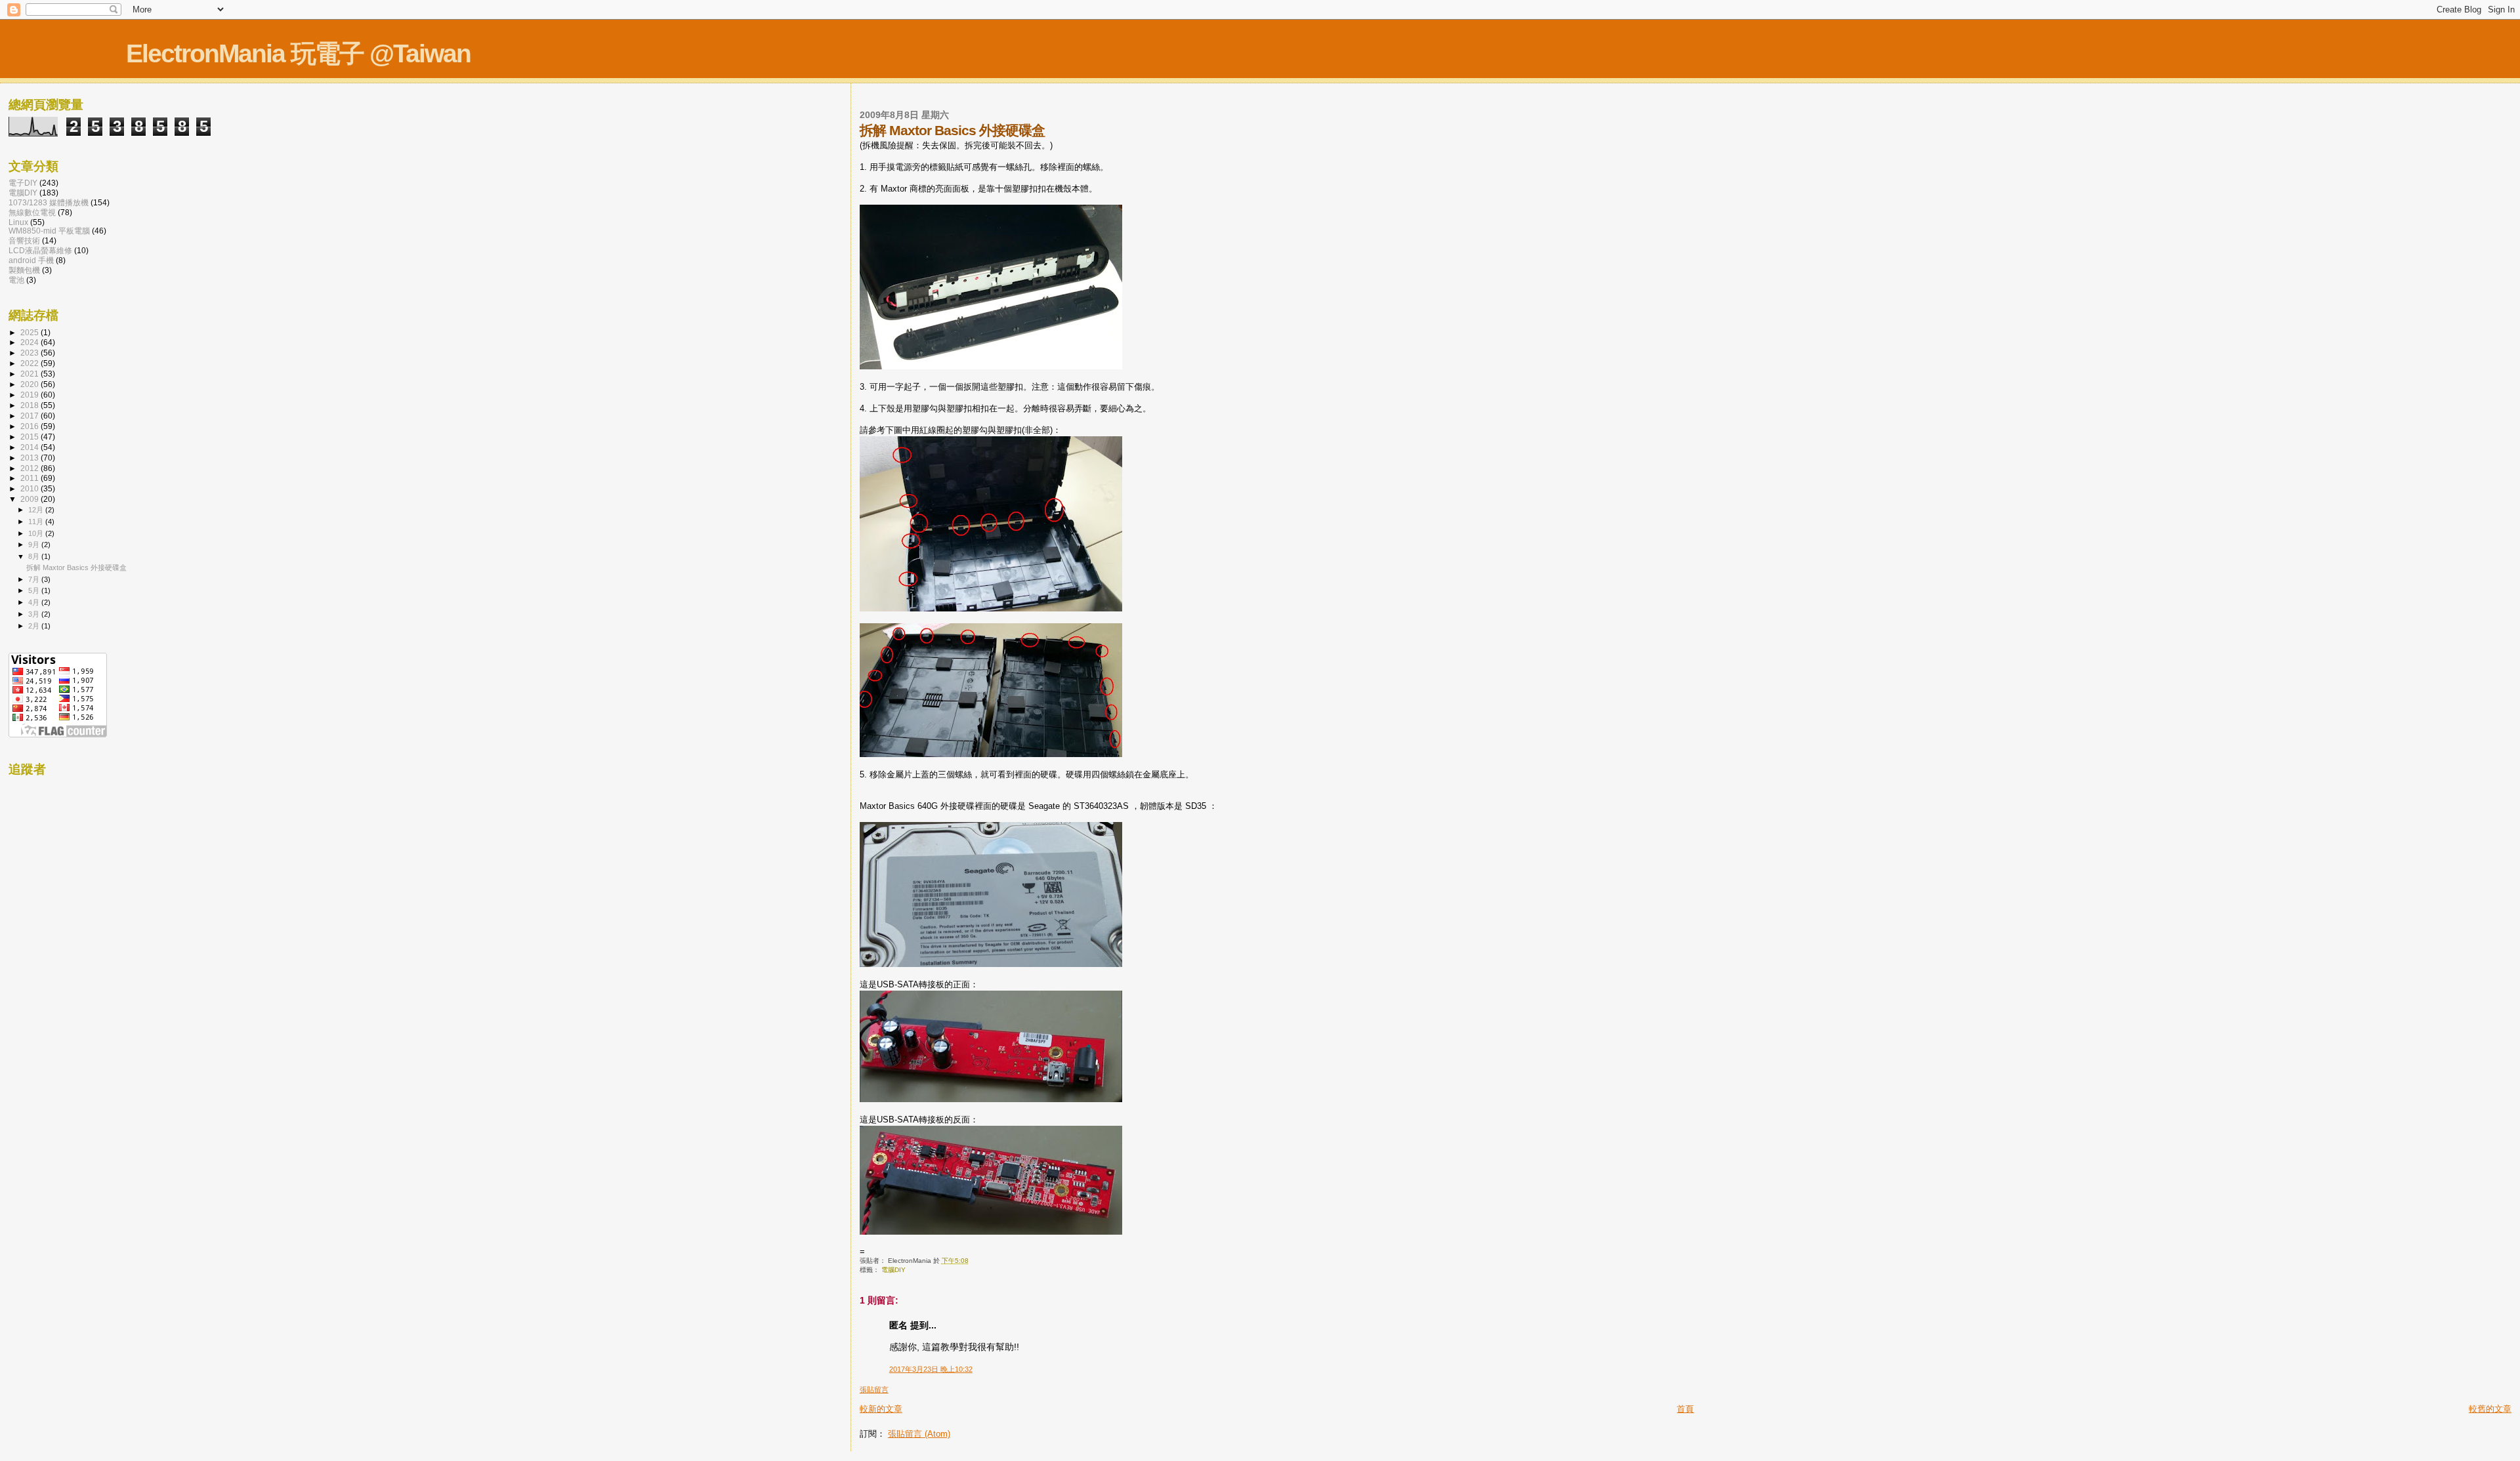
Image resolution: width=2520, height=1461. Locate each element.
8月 (35, 556)
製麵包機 (24, 270)
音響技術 (24, 240)
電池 (16, 280)
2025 (31, 332)
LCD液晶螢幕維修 (40, 250)
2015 (31, 437)
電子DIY (23, 183)
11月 (37, 522)
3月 (35, 614)
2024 (31, 342)
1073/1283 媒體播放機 (49, 202)
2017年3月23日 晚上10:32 (931, 1369)
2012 (31, 468)
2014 (31, 447)
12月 (37, 510)
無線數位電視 (32, 212)
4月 (35, 602)
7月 (35, 579)
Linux (18, 222)
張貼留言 (874, 1389)
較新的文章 (881, 1409)
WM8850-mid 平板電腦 (49, 231)
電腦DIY (893, 1270)
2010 (31, 488)
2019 (31, 395)
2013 (31, 458)
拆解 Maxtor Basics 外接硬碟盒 (76, 567)
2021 (31, 374)
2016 (31, 426)
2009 (31, 499)
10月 (37, 533)
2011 (31, 478)
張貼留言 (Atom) (919, 1434)
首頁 (1685, 1409)
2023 (31, 353)
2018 (31, 405)
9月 (35, 545)
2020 (31, 384)
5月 (35, 590)
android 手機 (31, 260)
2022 (31, 363)
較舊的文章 (2490, 1409)
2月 (35, 626)
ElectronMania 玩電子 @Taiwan (298, 53)
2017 (31, 416)
